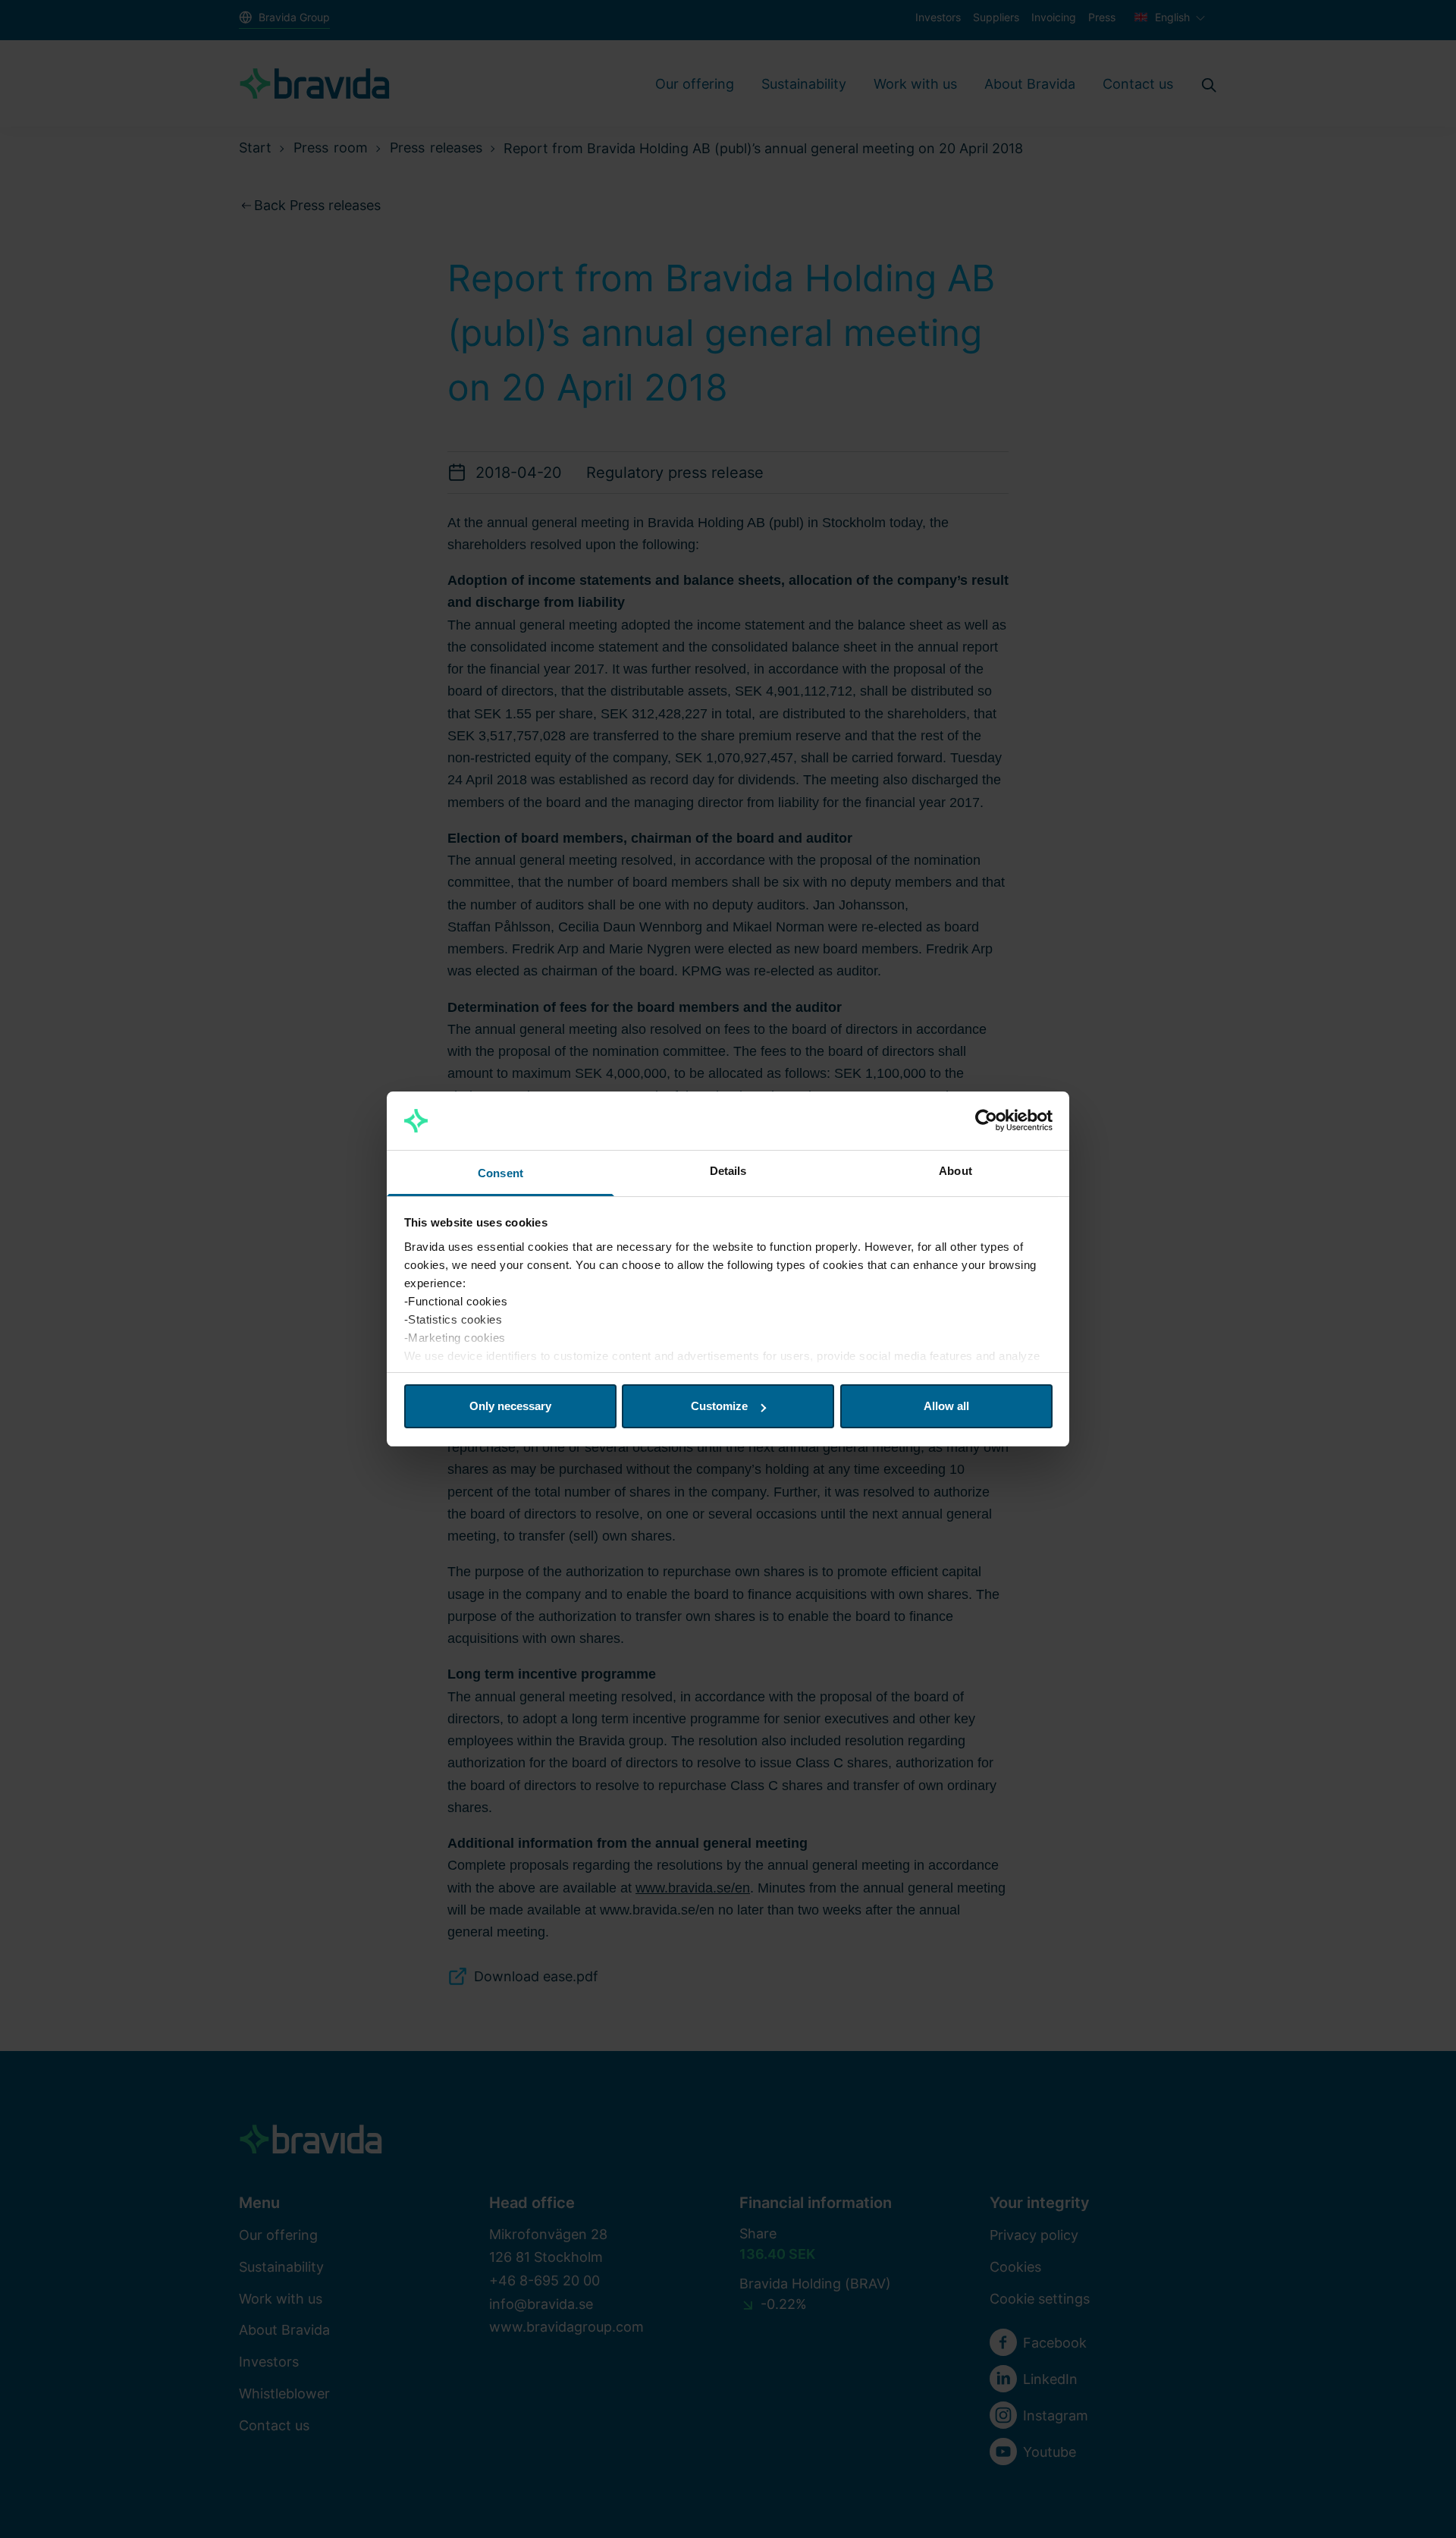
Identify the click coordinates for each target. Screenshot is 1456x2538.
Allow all (946, 1406)
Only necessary (510, 1406)
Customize (719, 1406)
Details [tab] (728, 1171)
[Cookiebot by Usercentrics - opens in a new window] (986, 1121)
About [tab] (955, 1171)
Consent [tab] (500, 1173)
